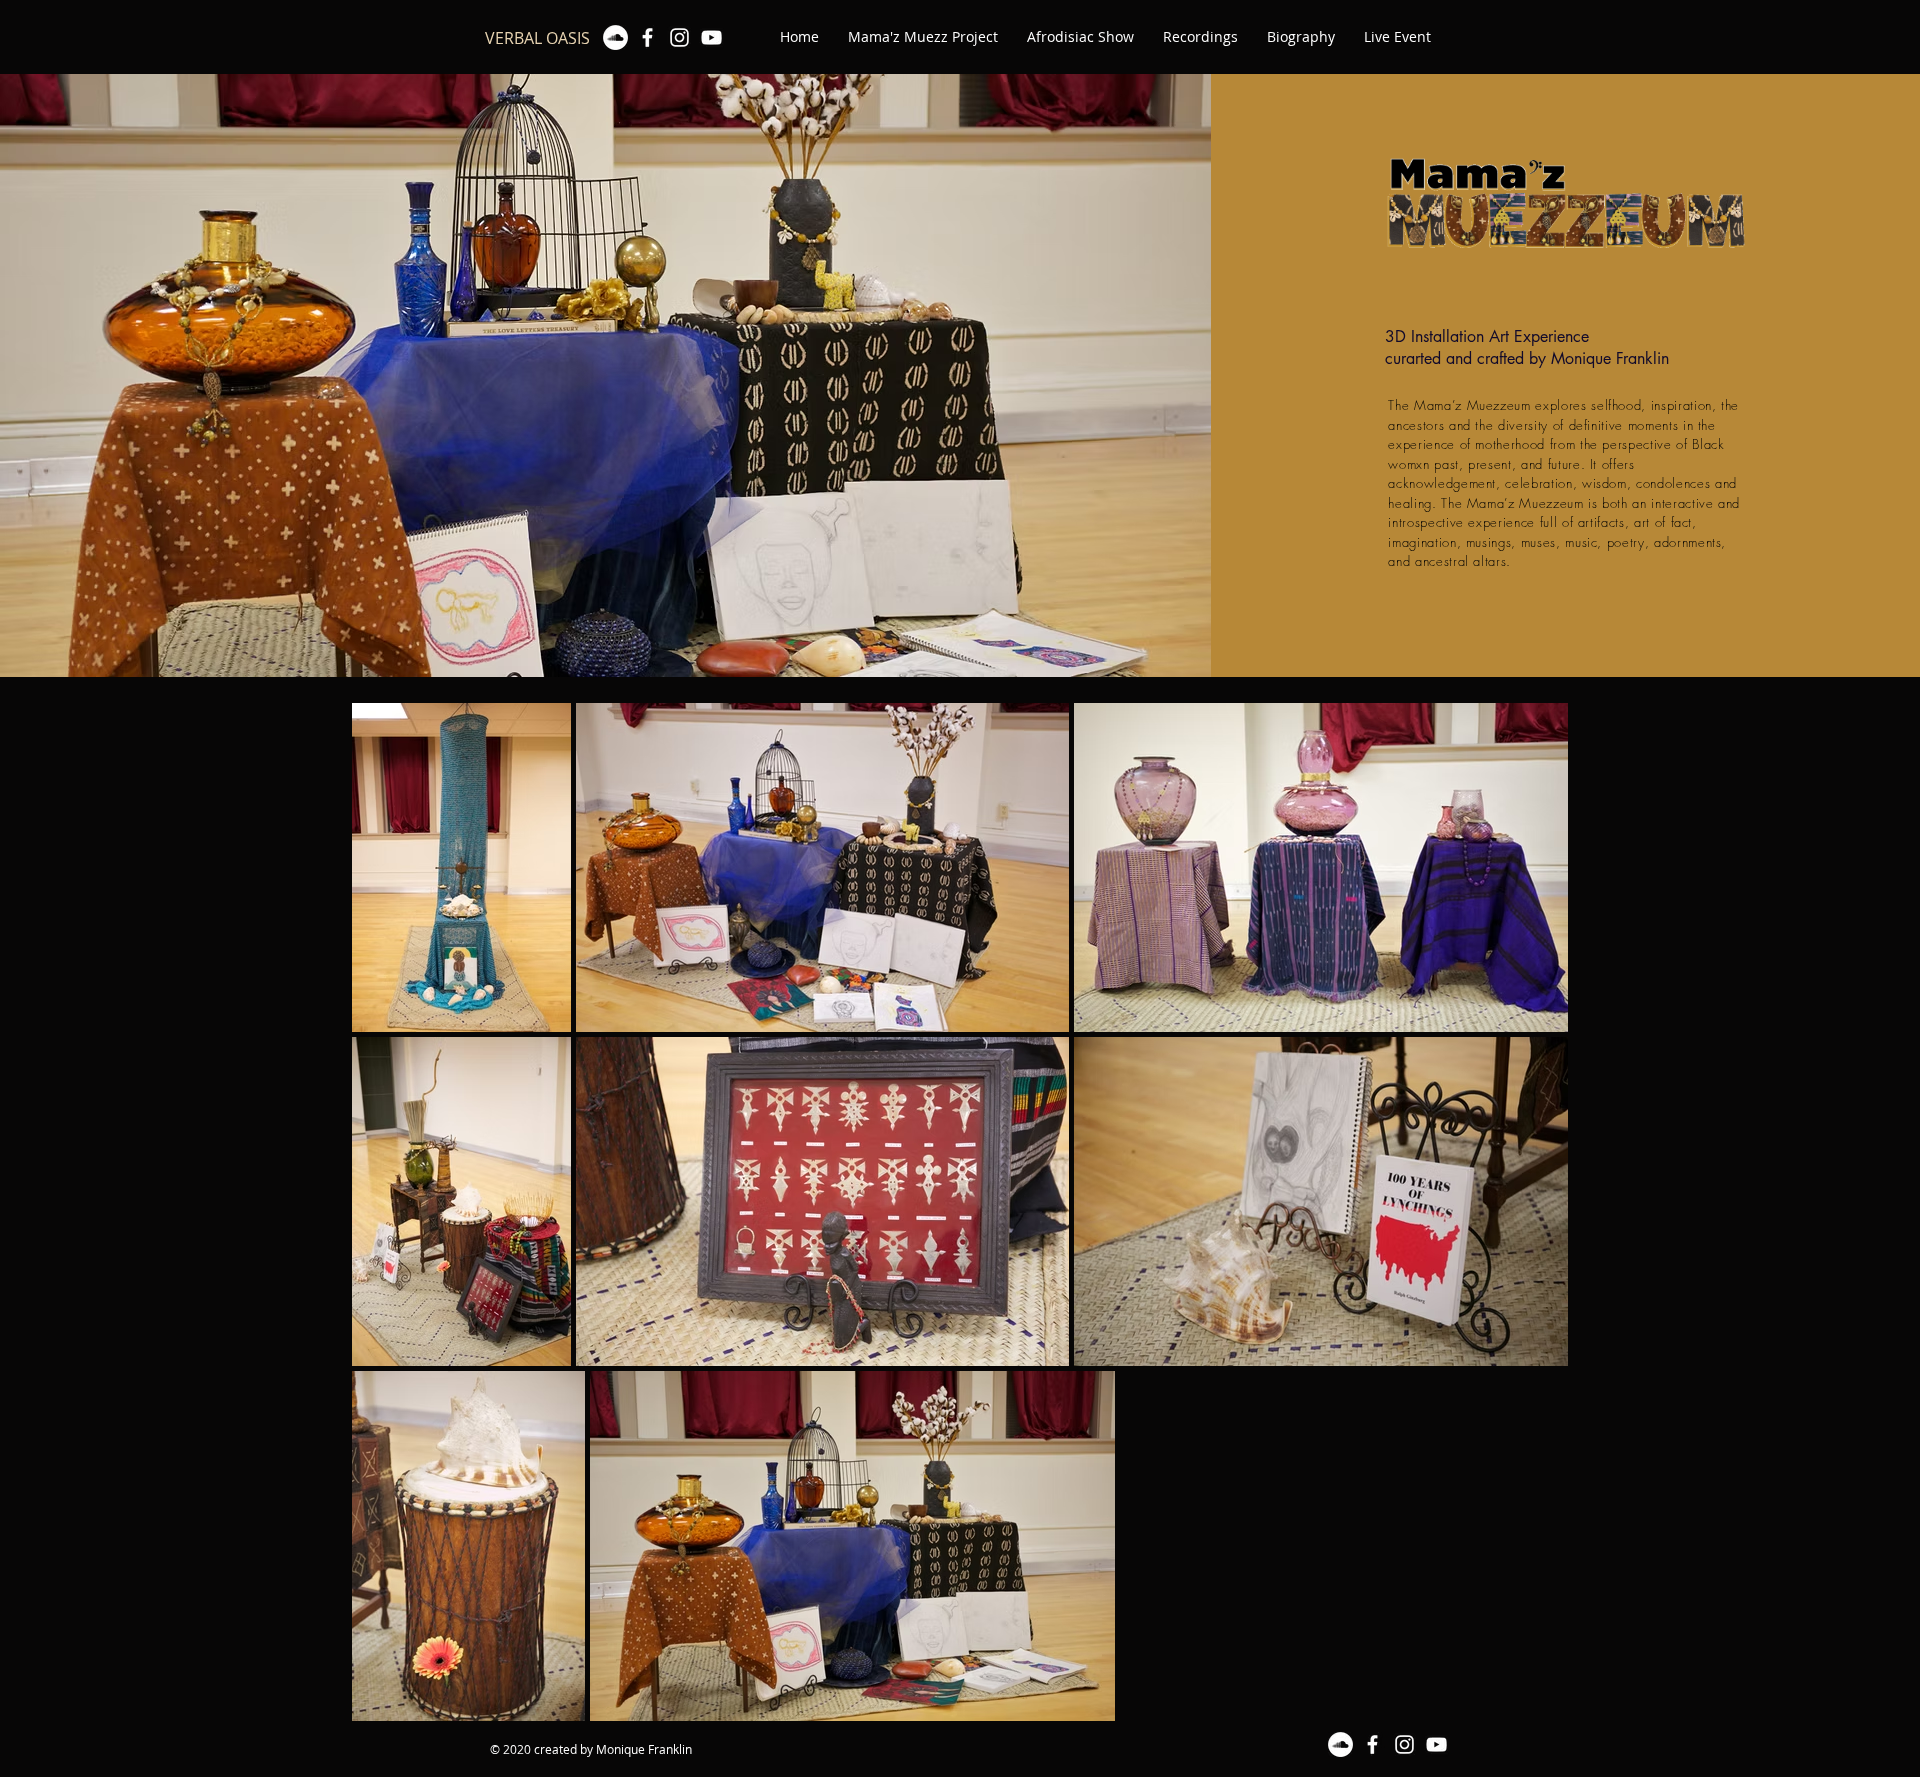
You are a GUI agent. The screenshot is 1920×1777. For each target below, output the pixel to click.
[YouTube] (711, 37)
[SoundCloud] (615, 37)
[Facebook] (647, 37)
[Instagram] (679, 37)
